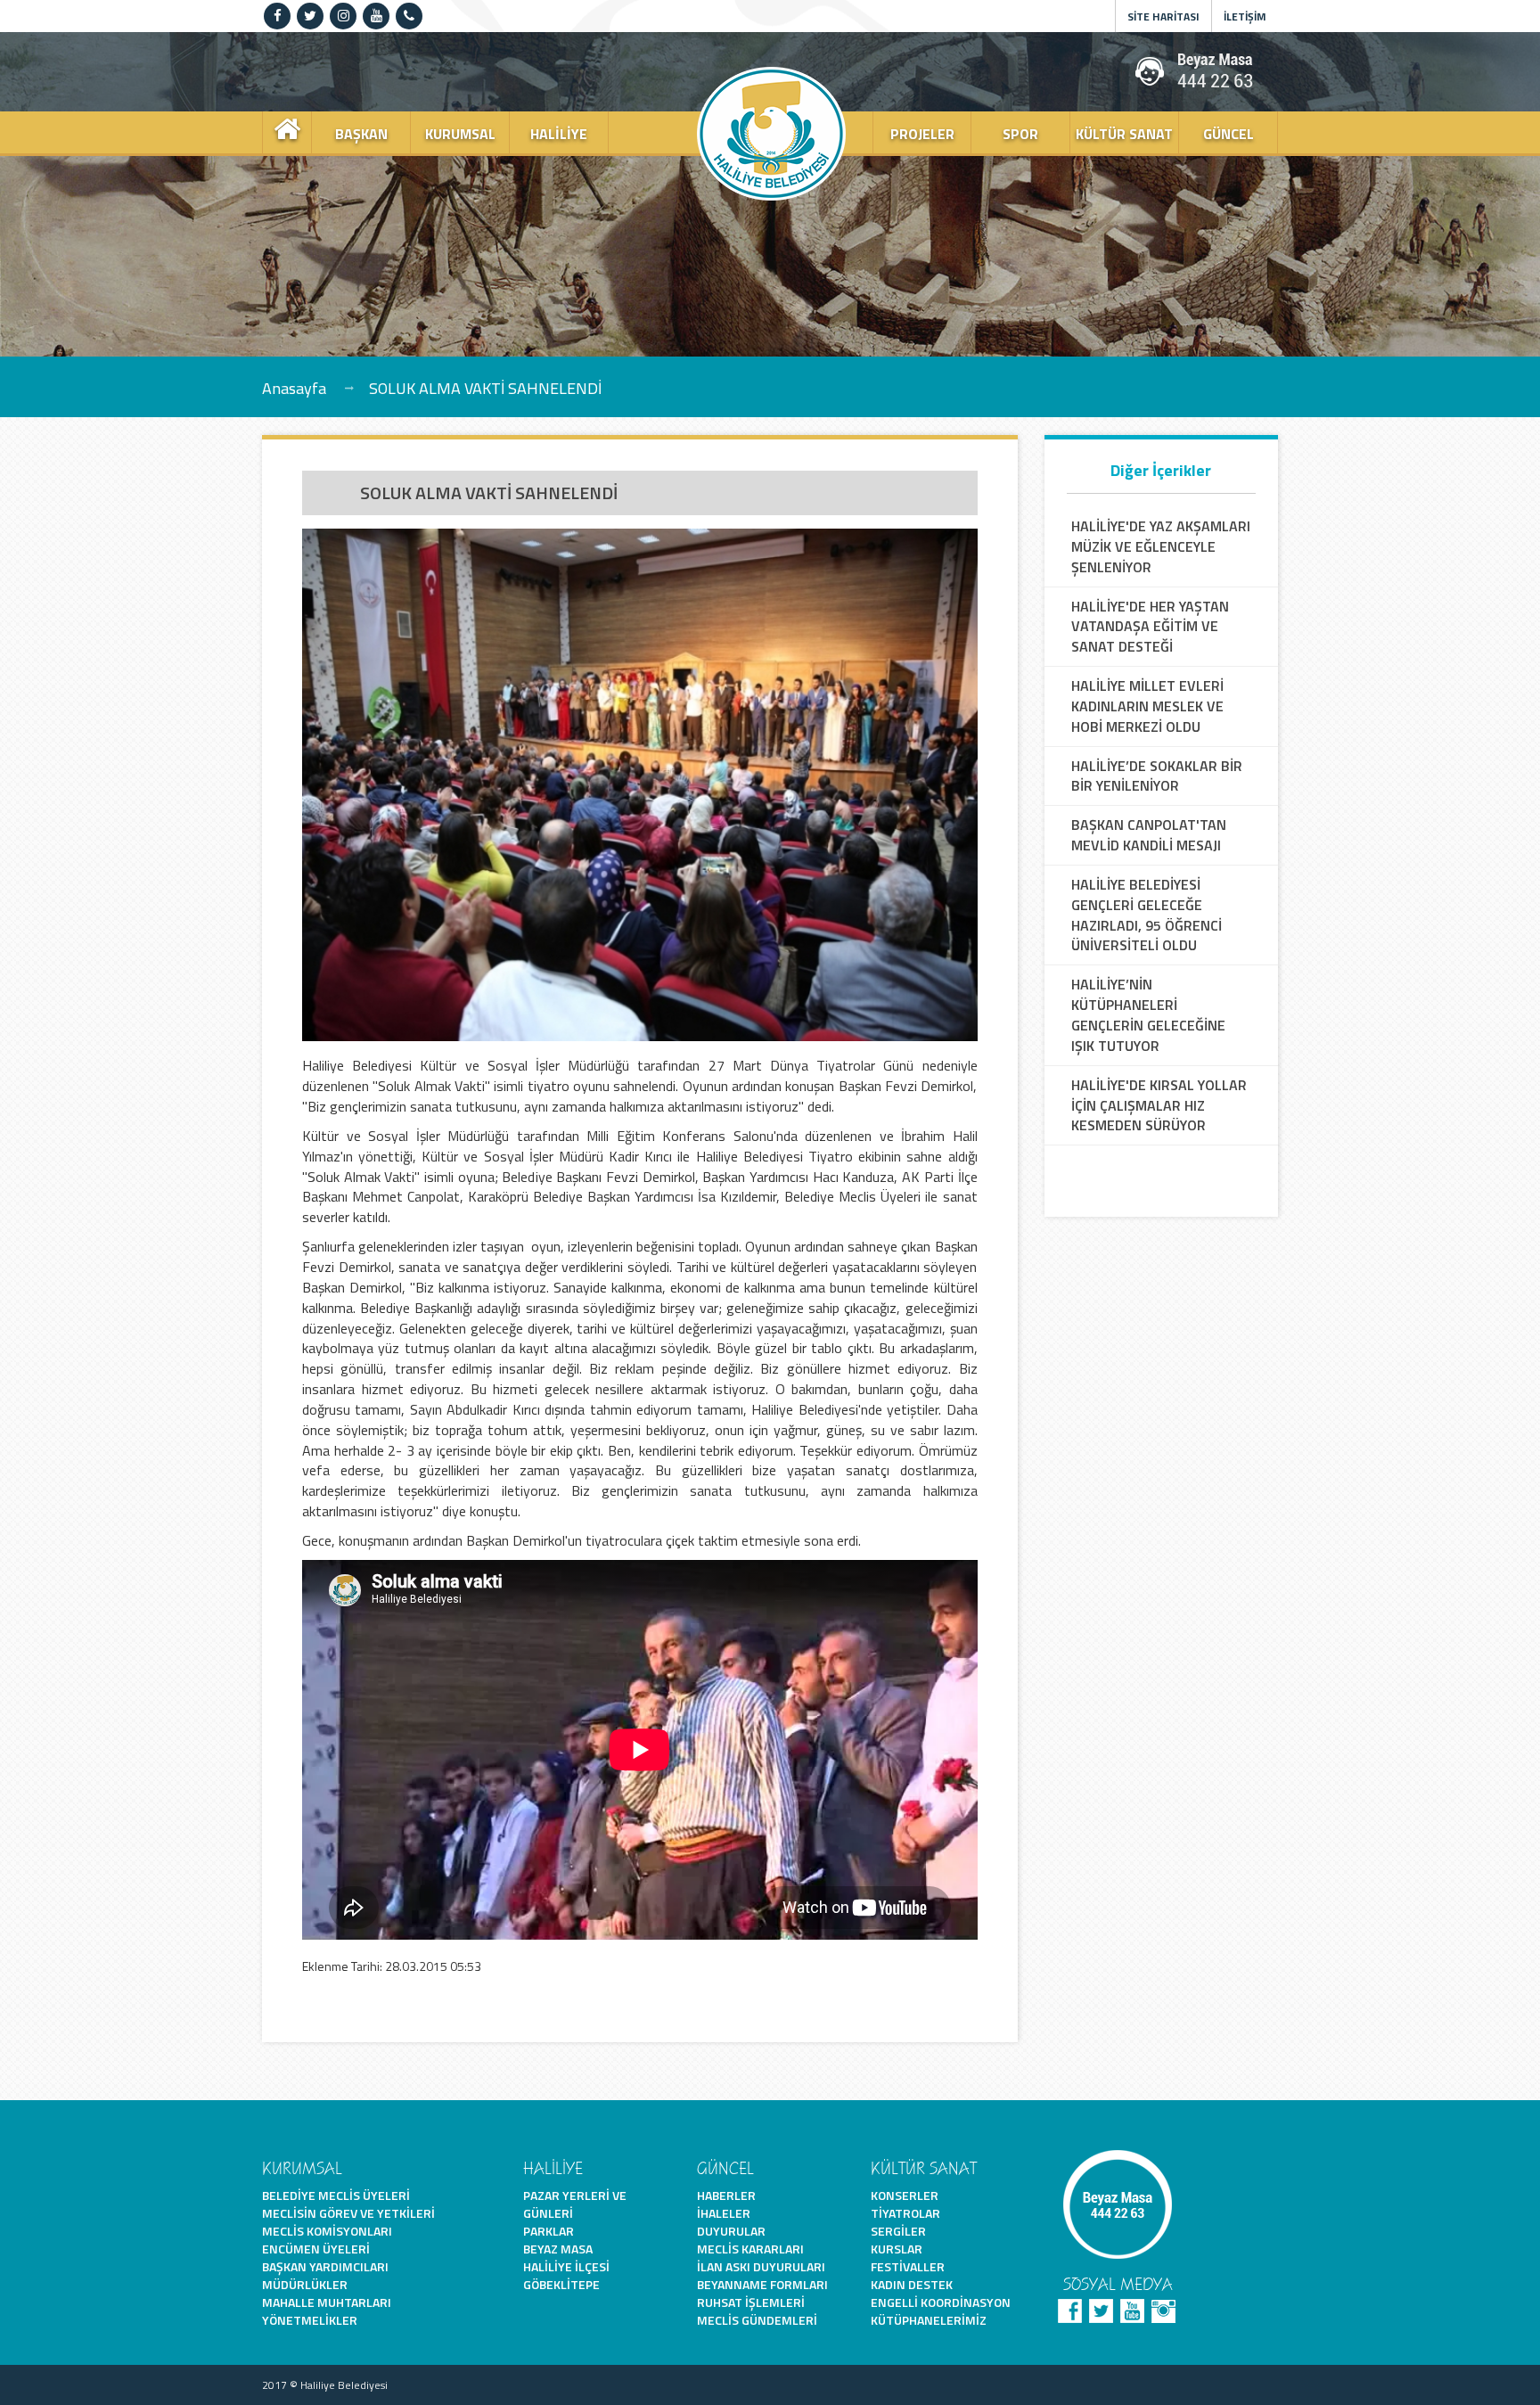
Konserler (905, 2195)
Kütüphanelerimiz (929, 2320)
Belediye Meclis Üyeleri (336, 2195)
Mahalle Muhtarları (327, 2302)
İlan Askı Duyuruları (761, 2266)
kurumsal (460, 134)
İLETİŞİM (1245, 16)
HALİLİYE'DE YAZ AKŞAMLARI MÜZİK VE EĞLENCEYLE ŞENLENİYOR (1161, 547)
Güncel (1229, 134)
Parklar (549, 2231)
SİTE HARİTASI (1163, 16)
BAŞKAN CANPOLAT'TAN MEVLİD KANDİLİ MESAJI (1149, 835)
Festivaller (908, 2266)
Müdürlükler (305, 2284)
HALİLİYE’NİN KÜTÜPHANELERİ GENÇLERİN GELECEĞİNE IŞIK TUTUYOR (1148, 1015)
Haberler (726, 2195)
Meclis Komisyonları (327, 2231)
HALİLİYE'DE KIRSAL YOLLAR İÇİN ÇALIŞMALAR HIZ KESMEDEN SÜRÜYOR (1159, 1106)
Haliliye (559, 134)
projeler (922, 134)
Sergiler (898, 2231)
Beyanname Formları (762, 2284)
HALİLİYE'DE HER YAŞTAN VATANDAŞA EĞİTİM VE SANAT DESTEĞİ (1150, 627)
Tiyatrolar (905, 2213)
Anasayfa (294, 387)
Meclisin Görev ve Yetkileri (348, 2213)
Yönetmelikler (310, 2320)
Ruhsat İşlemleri (751, 2302)
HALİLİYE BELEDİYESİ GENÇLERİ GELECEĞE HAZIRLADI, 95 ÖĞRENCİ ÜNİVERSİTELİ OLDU (1147, 915)
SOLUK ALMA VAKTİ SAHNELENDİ (485, 387)
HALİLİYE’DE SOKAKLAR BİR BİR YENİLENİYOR (1157, 776)
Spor (1020, 134)
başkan (361, 134)
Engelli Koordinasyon (941, 2302)
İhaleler (724, 2213)
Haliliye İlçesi (566, 2266)
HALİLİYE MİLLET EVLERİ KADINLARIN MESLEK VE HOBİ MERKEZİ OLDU (1147, 706)
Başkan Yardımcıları (325, 2266)
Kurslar (897, 2249)
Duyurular (731, 2231)
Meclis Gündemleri (757, 2320)
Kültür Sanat (1124, 134)
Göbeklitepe (561, 2284)
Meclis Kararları (750, 2249)
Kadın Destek (912, 2284)
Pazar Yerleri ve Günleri (575, 2204)
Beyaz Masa (558, 2249)
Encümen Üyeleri (316, 2249)
